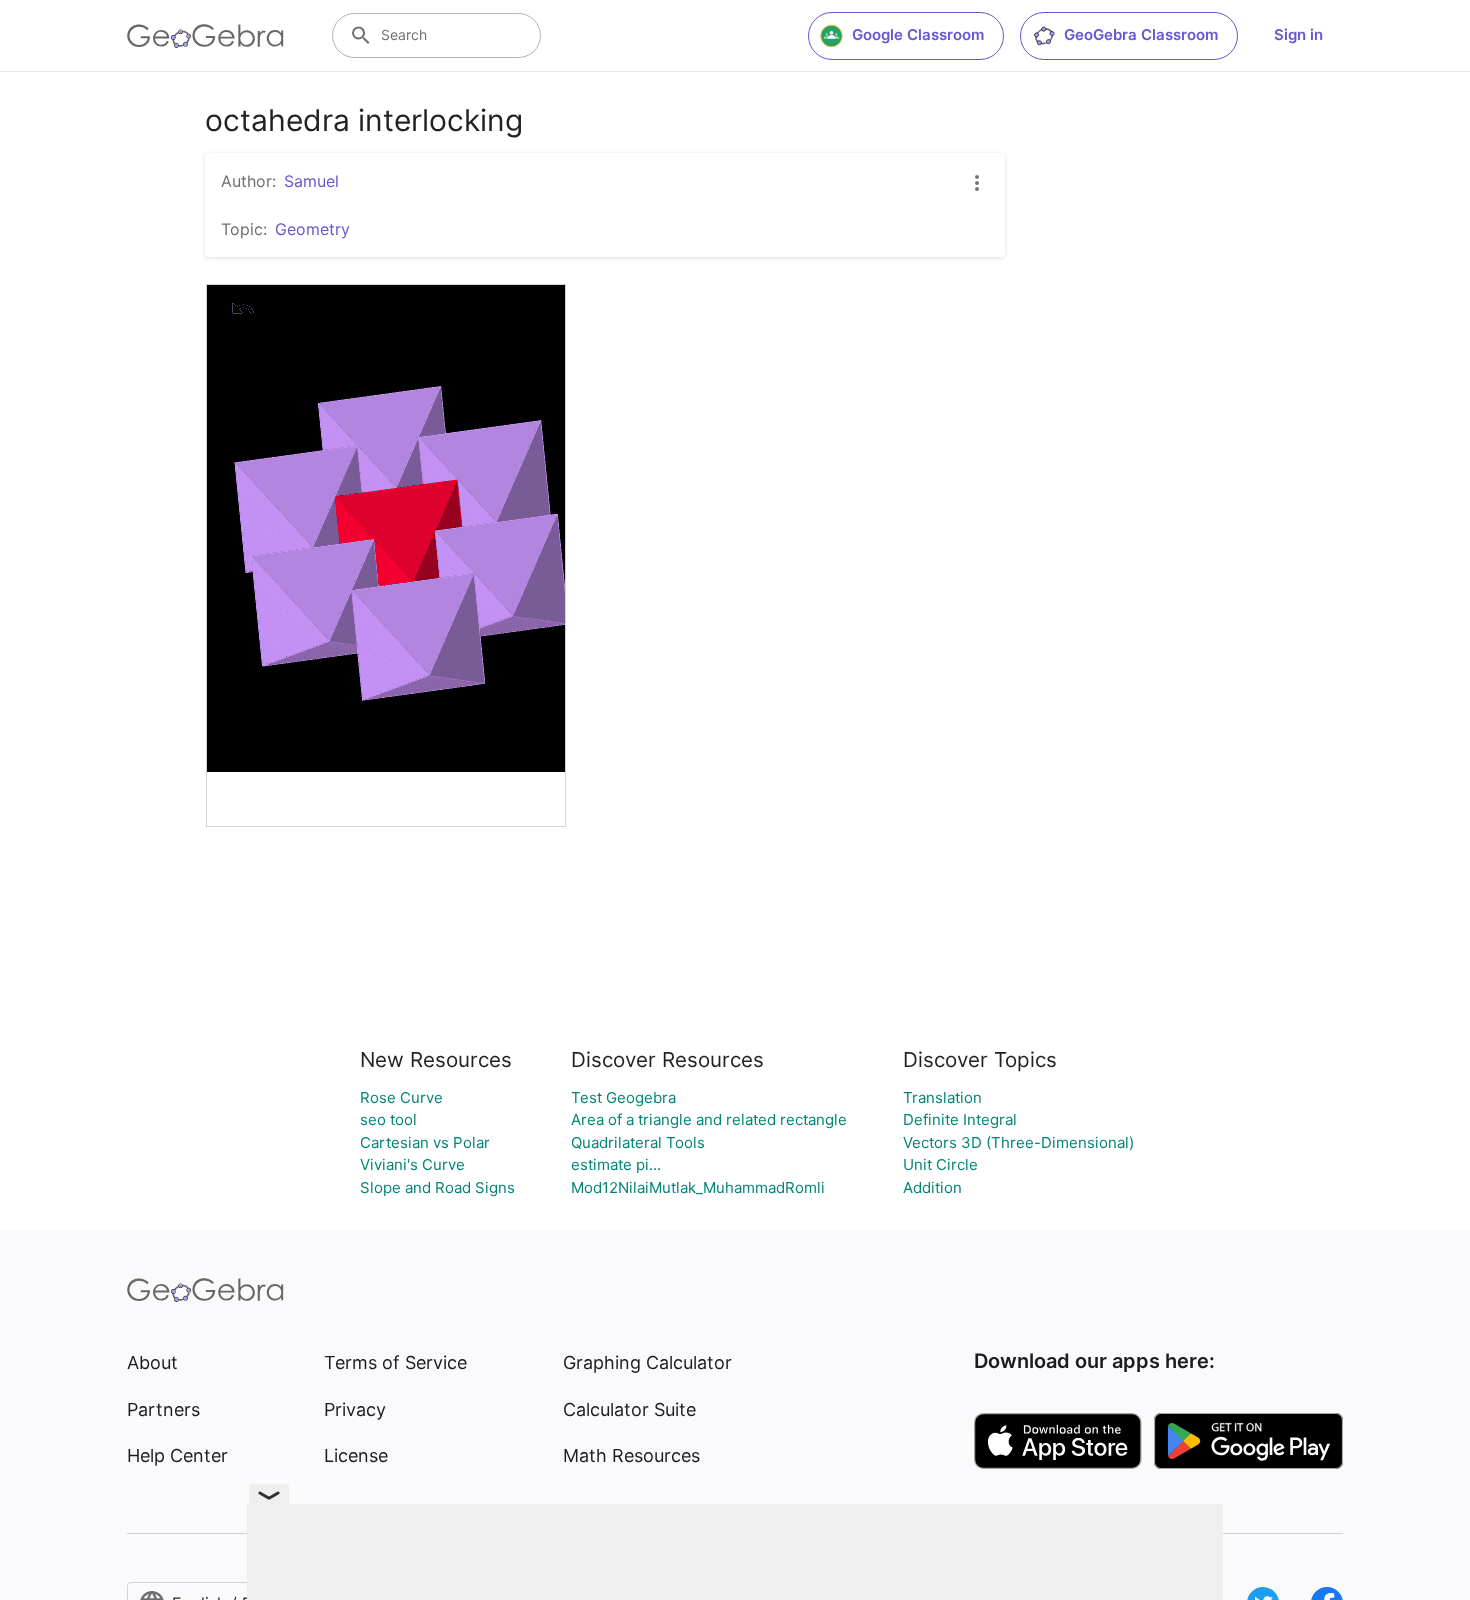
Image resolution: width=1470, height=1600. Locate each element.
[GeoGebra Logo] (205, 36)
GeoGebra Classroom (1141, 34)
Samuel (311, 181)
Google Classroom (918, 34)
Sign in (1298, 34)
